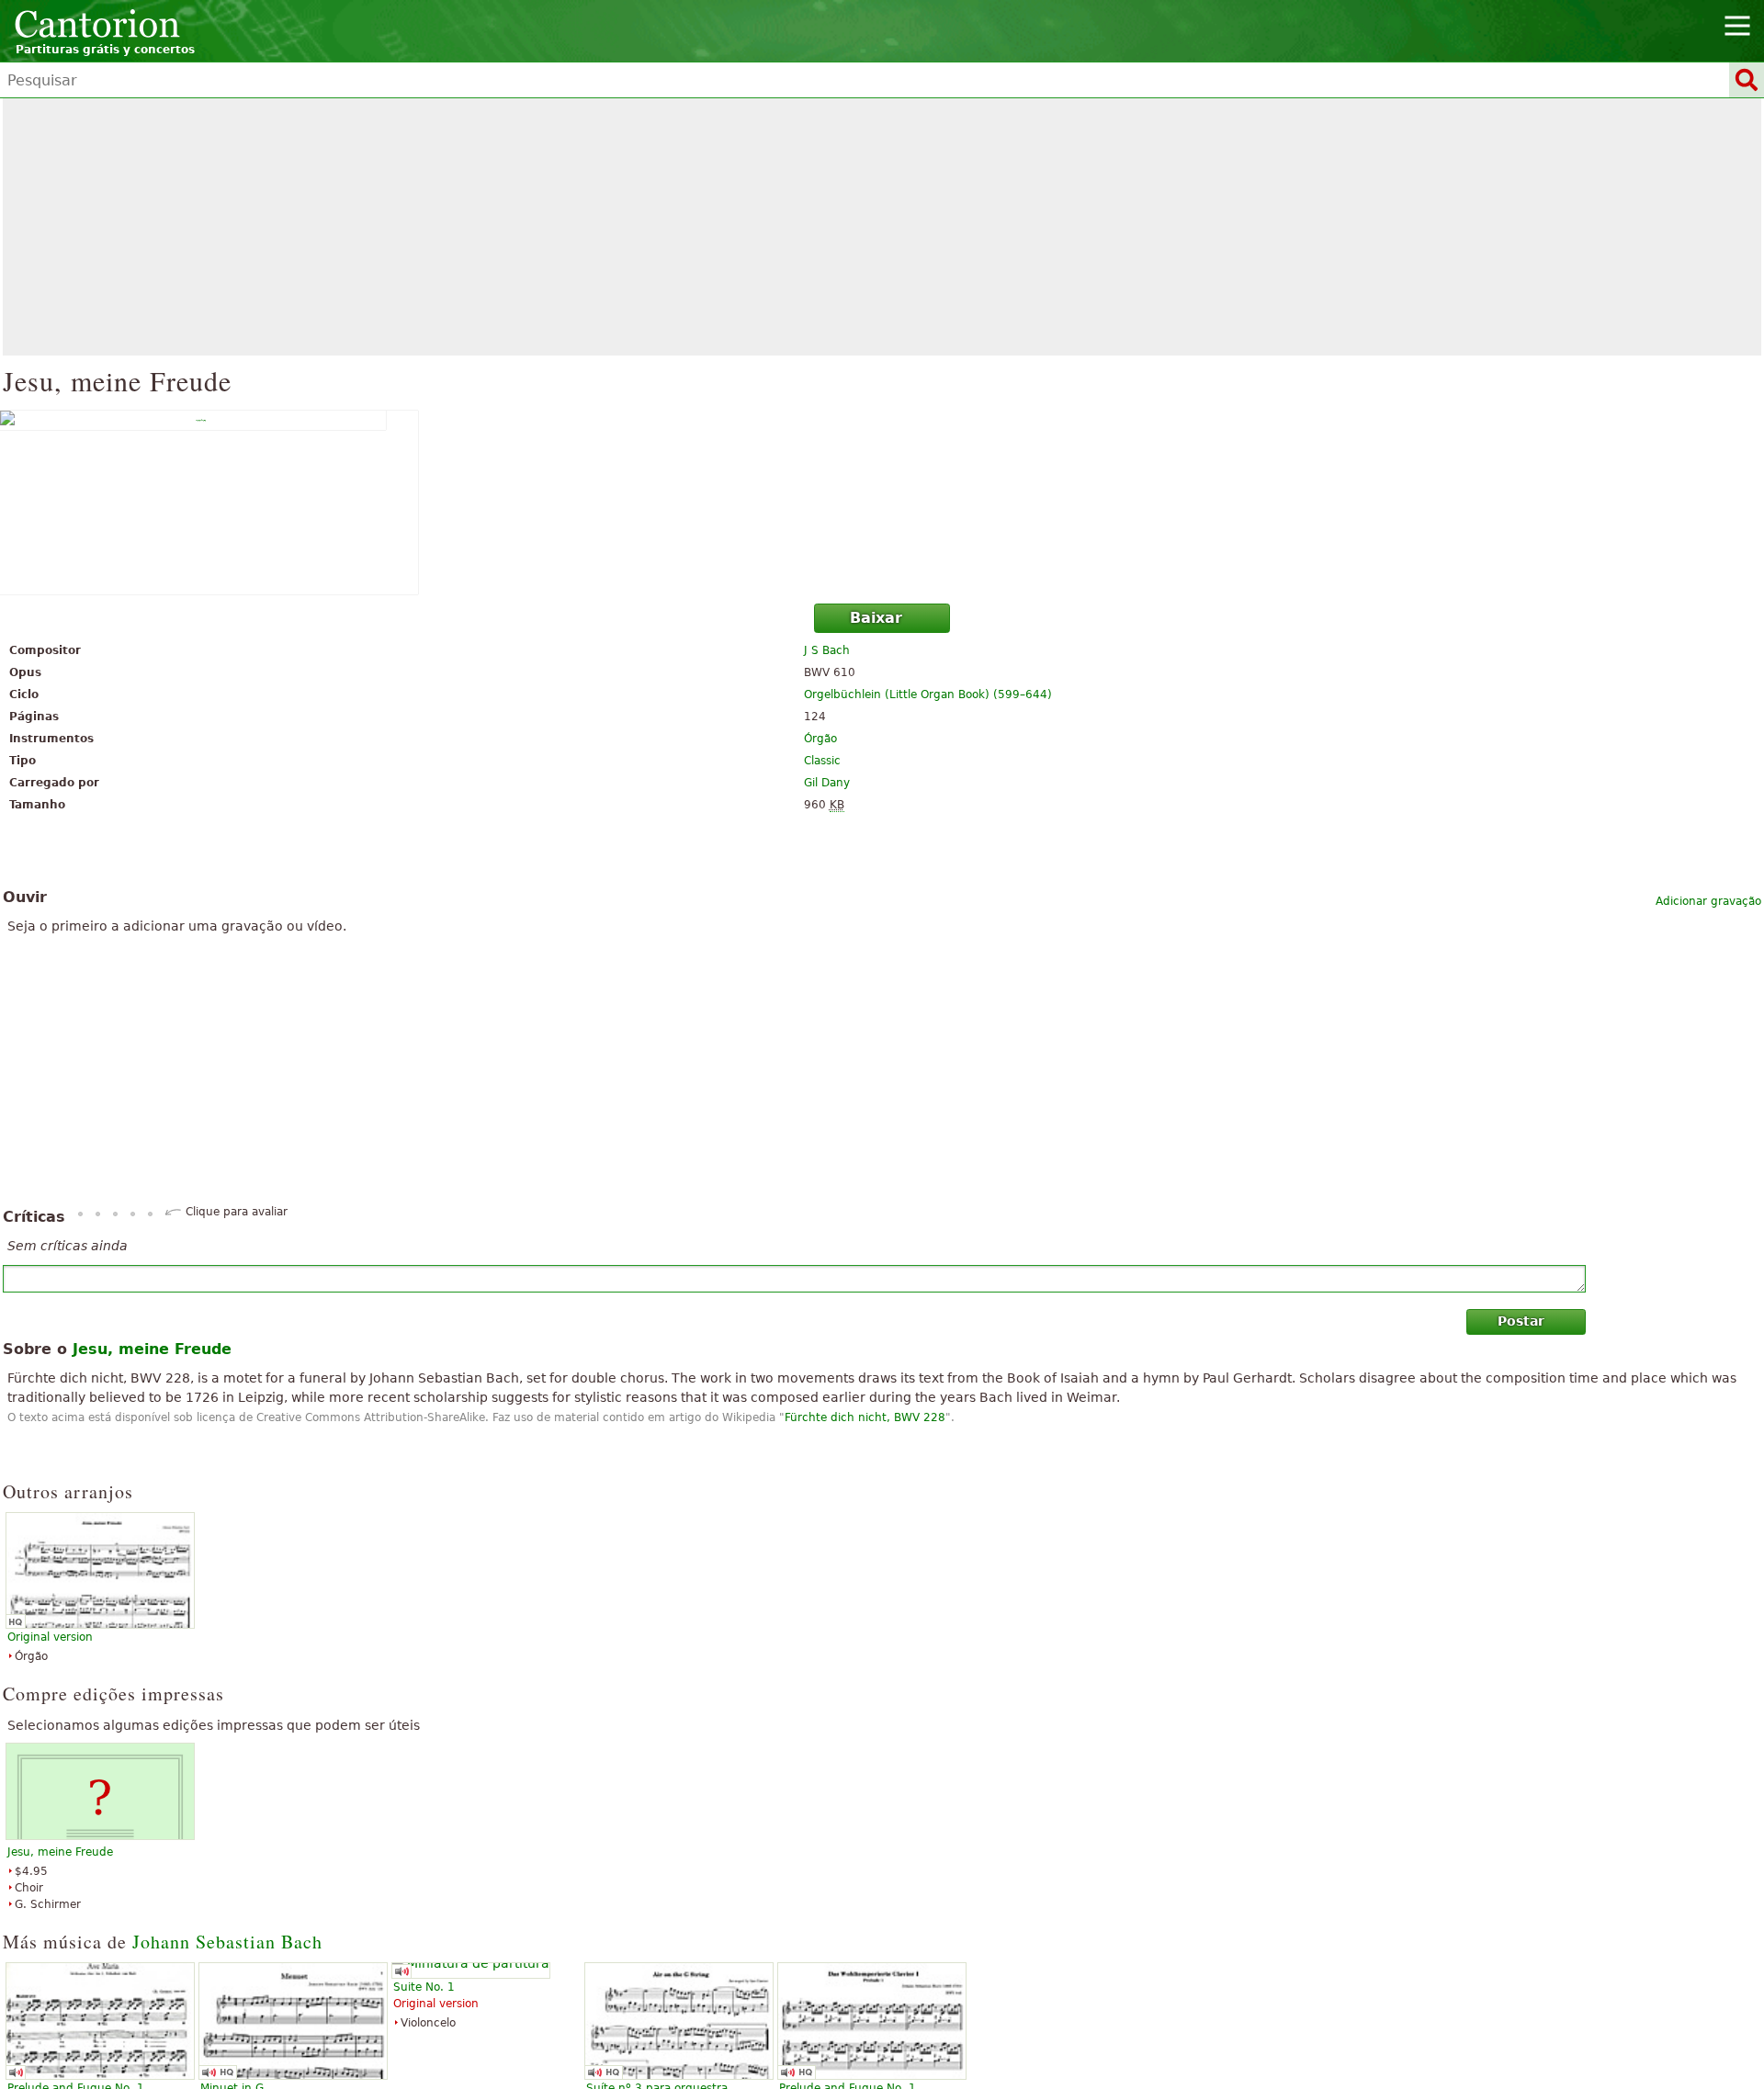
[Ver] (882, 502)
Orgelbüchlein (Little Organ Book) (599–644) (928, 694)
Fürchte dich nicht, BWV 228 (865, 1417)
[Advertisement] (882, 227)
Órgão (820, 739)
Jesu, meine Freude (60, 1852)
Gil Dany (827, 783)
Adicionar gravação (1708, 901)
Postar (1521, 1321)
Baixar (876, 618)
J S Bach (827, 650)
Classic (822, 761)
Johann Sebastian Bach (227, 1942)
